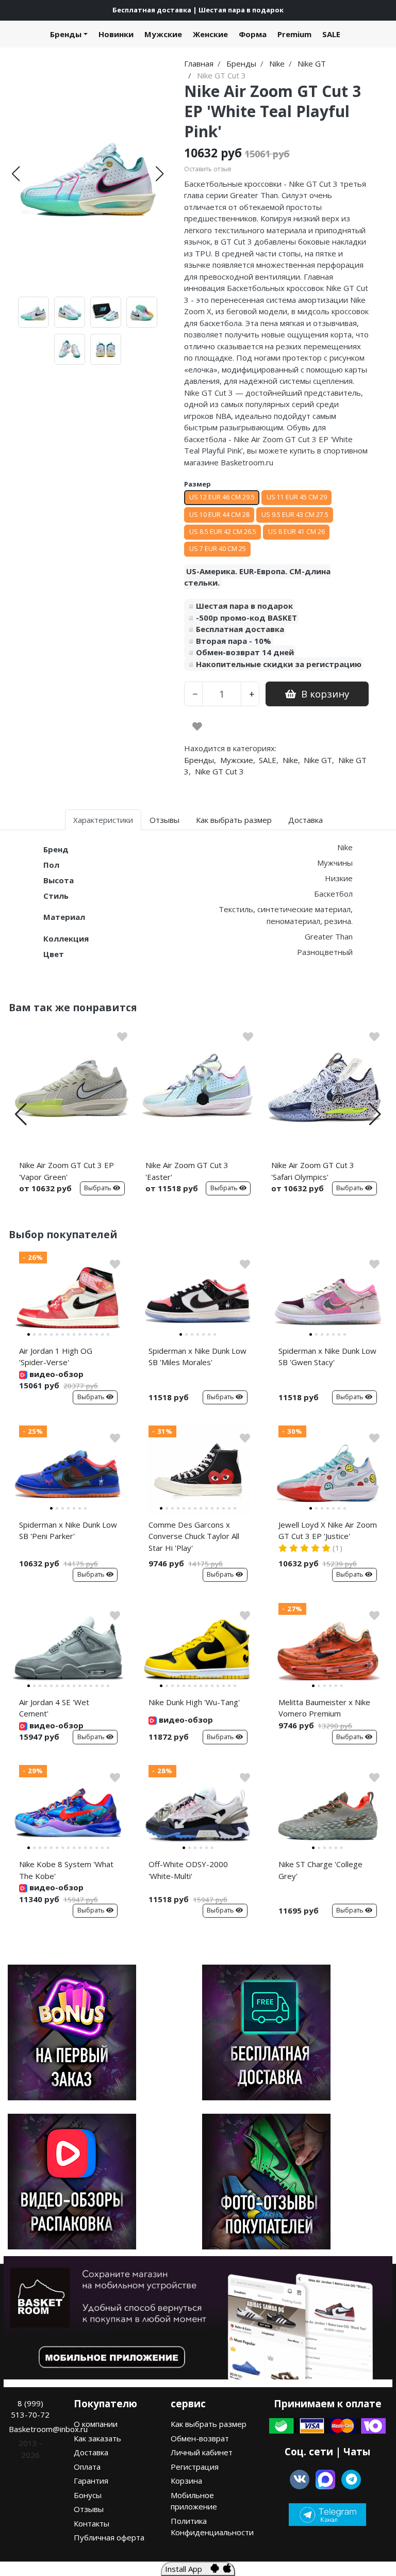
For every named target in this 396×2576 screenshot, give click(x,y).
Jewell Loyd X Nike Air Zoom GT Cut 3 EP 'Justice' (328, 1530)
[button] (16, 174)
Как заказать (97, 2438)
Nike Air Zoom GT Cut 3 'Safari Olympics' (313, 1171)
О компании (96, 2424)
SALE (331, 34)
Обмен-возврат (200, 2438)
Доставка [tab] (306, 820)
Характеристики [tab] (103, 820)
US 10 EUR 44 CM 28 (219, 515)
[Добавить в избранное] (197, 726)
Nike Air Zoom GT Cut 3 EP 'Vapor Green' (67, 1171)
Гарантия (91, 2481)
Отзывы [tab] (164, 820)
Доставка (91, 2452)
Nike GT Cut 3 (219, 771)
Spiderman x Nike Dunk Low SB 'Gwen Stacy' (327, 1357)
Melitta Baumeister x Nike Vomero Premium (324, 1708)
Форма (253, 34)
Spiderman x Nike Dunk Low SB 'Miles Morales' (197, 1357)
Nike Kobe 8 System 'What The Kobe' (66, 1870)
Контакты (92, 2523)
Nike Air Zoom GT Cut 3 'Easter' (187, 1171)
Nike (290, 760)
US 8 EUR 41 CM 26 (296, 532)
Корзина (186, 2481)
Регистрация (195, 2467)
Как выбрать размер (209, 2424)
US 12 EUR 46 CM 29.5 (222, 497)
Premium (294, 34)
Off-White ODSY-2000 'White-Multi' (188, 1870)
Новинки (116, 34)
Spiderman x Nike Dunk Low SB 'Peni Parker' (68, 1530)
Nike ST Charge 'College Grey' (320, 1870)
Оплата (87, 2467)
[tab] (29, 1334)
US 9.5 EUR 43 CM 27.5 (295, 515)
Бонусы (88, 2495)
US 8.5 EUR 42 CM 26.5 (223, 532)
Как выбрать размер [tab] (234, 820)
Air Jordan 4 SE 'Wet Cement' (54, 1708)
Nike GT (318, 760)
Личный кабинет (202, 2452)
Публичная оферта (109, 2537)
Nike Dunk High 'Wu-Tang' (194, 1702)
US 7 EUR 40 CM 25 (218, 549)
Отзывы (89, 2509)
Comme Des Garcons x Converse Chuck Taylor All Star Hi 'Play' (194, 1536)
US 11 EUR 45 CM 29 (297, 497)
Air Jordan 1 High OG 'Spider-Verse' (56, 1357)
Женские (210, 34)
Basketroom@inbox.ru (48, 2429)
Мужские (163, 34)
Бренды (66, 34)
